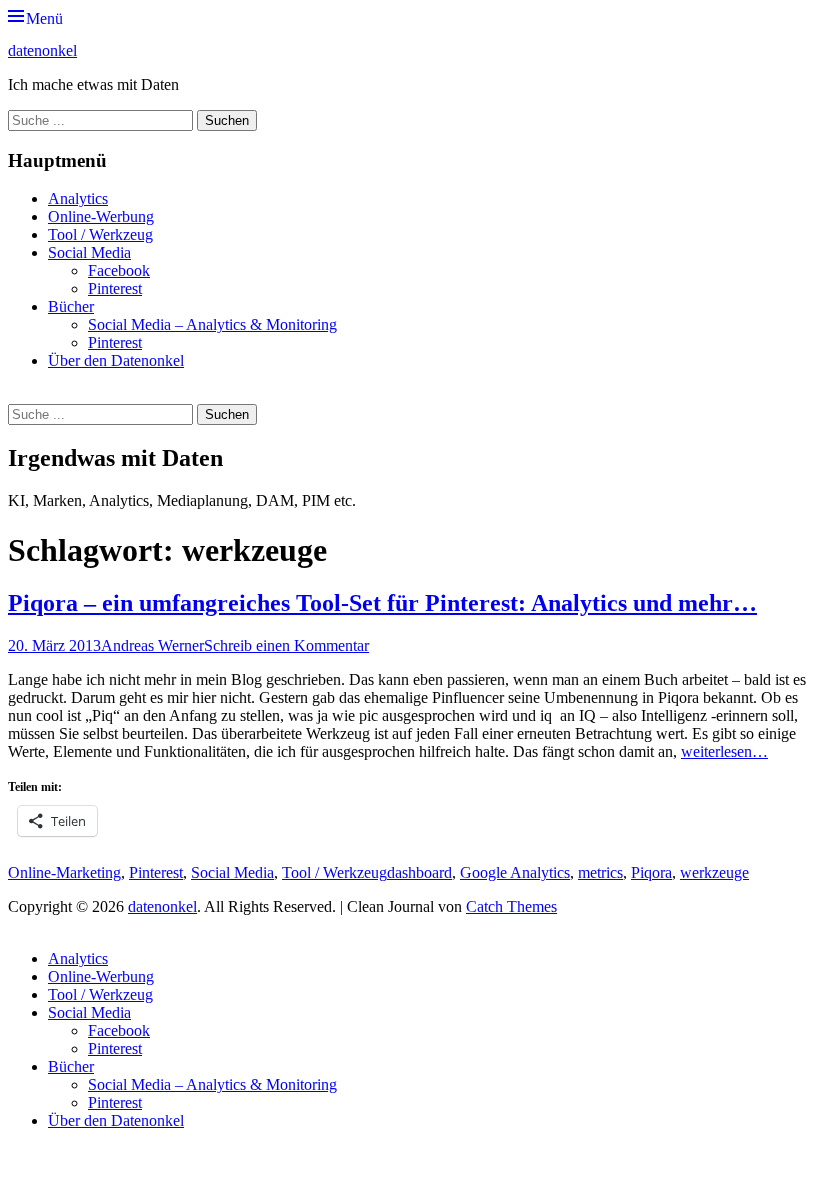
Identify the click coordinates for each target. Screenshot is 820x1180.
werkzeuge (714, 872)
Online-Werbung (101, 216)
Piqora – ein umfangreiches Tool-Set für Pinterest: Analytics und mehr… (382, 603)
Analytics (78, 198)
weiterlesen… (724, 751)
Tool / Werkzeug (100, 234)
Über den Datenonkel (116, 360)
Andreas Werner (152, 645)
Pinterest (115, 288)
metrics (600, 872)
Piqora (651, 872)
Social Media (89, 252)
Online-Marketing (64, 872)
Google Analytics (515, 872)
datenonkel (42, 50)
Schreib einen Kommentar (286, 645)
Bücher (71, 306)
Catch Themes (511, 906)
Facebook (119, 270)
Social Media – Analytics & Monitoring (212, 324)
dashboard (419, 872)
